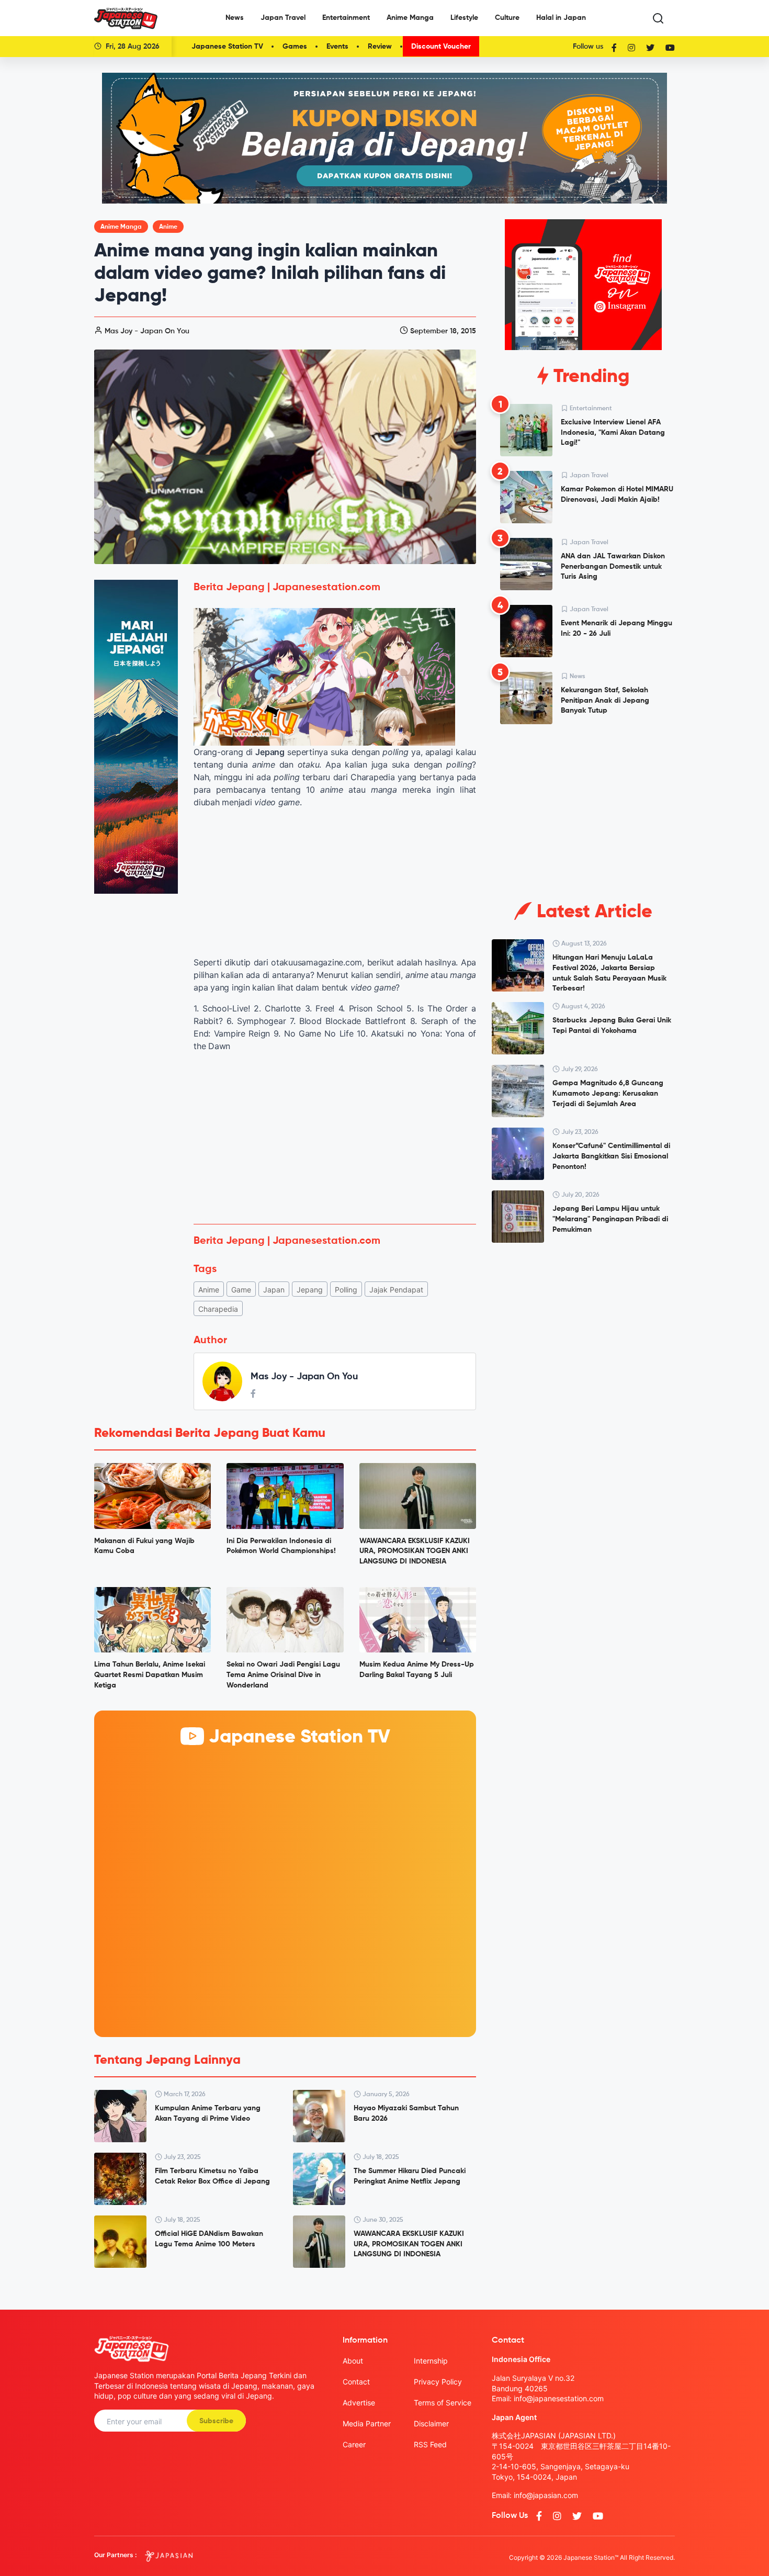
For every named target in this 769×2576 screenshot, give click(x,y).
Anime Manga (410, 18)
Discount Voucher (441, 47)
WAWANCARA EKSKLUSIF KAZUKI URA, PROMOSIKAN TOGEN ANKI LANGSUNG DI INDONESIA (415, 1551)
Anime (168, 227)
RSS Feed (430, 2444)
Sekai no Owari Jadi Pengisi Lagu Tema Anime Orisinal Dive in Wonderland (283, 1675)
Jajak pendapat (396, 1290)
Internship (431, 2361)
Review (380, 47)
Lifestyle (464, 18)
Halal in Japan (561, 18)
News (235, 18)
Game (241, 1290)
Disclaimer (431, 2423)
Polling (346, 1290)
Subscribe (216, 2421)
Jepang (310, 1290)
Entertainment (346, 18)
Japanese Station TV (227, 47)
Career (354, 2444)
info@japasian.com (546, 2495)
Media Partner (367, 2423)
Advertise (359, 2403)
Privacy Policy (438, 2382)
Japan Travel (283, 18)
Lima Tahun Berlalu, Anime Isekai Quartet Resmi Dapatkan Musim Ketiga (150, 1675)
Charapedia (218, 1309)
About (353, 2361)
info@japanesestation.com (559, 2398)
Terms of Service (443, 2403)
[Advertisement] (335, 1138)
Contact (356, 2382)
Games (295, 47)
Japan (274, 1290)
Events (337, 47)
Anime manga (121, 227)
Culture (507, 18)
